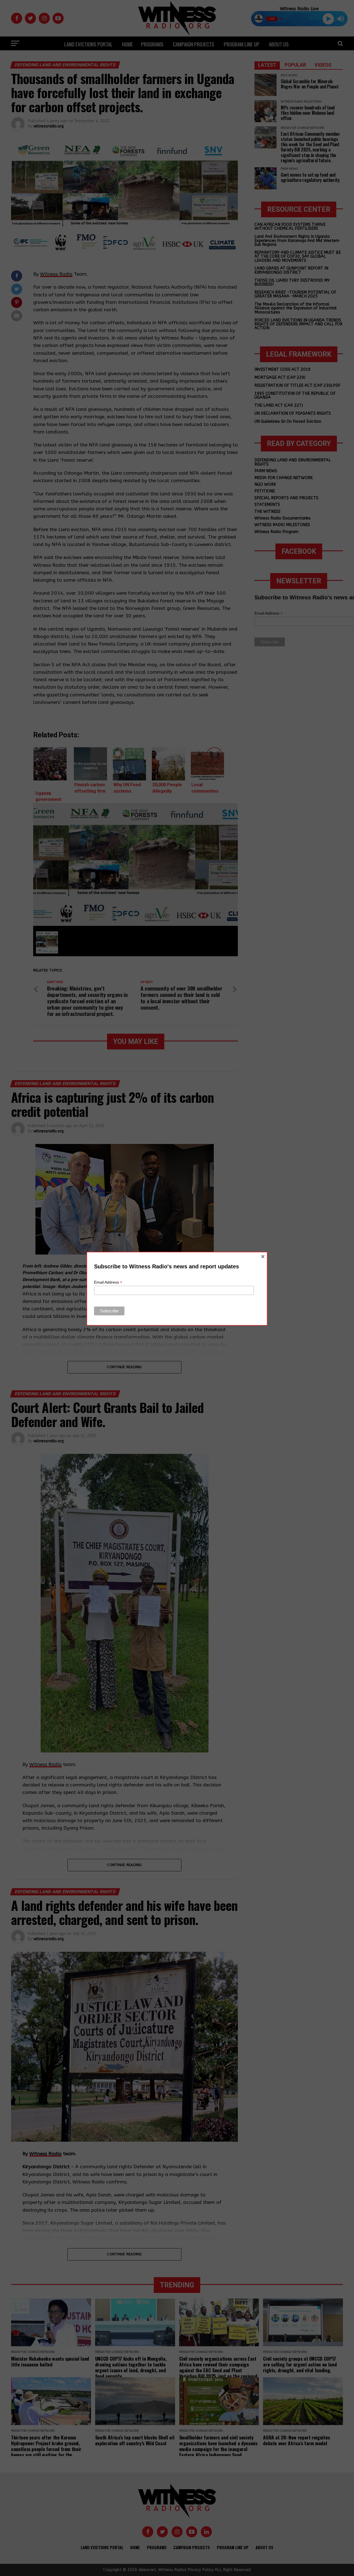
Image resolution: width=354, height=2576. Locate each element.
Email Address (108, 1282)
